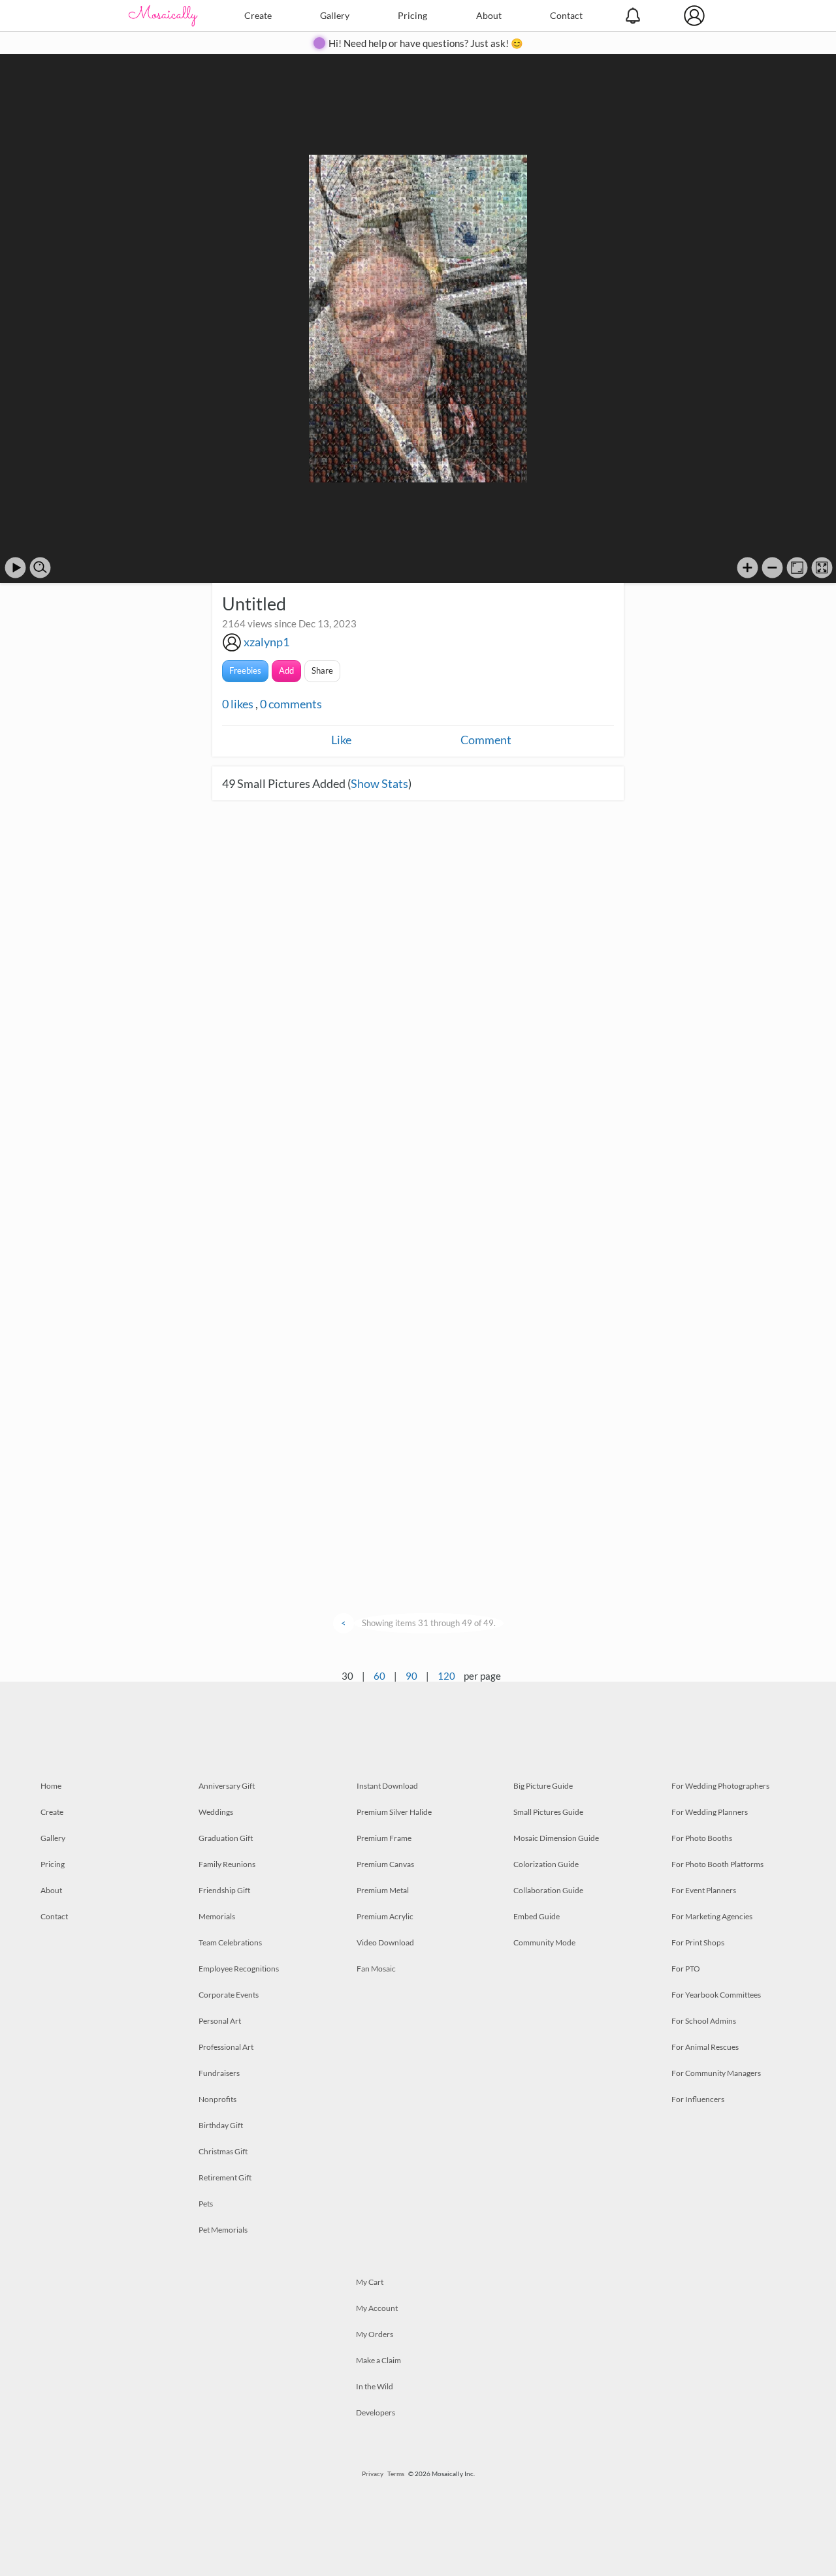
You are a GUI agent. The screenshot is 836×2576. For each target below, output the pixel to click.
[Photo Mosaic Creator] (163, 16)
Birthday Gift (221, 2125)
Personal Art (220, 2021)
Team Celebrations (230, 1942)
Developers (376, 2412)
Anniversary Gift (227, 1786)
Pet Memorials (223, 2230)
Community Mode (544, 1942)
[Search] (40, 568)
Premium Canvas (385, 1864)
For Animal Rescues (705, 2047)
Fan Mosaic (376, 1969)
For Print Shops (698, 1942)
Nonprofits (217, 2099)
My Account (377, 2308)
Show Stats (379, 783)
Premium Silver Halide (394, 1812)
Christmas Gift (223, 2151)
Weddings (216, 1812)
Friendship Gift (224, 1890)
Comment (486, 740)
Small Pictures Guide (548, 1812)
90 (411, 1676)
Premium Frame (384, 1838)
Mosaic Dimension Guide (556, 1838)
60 (379, 1676)
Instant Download (387, 1786)
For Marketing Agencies (712, 1916)
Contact (566, 15)
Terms (396, 2474)
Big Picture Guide (543, 1786)
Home (51, 1786)
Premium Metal (383, 1890)
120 (446, 1676)
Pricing (412, 15)
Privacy (373, 2474)
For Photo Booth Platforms (717, 1864)
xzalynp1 (266, 642)
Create (258, 15)
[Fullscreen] (822, 568)
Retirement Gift (225, 2177)
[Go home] (797, 568)
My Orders (375, 2334)
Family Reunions (227, 1864)
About (489, 15)
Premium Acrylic (385, 1916)
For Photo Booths (702, 1838)
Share (322, 670)
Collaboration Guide (548, 1890)
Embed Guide (537, 1916)
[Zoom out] (772, 568)
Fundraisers (219, 2073)
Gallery (335, 15)
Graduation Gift (226, 1838)
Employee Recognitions (239, 1969)
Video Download (385, 1942)
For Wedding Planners (710, 1812)
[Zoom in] (748, 568)
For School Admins (704, 2021)
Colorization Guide (546, 1864)
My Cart (370, 2282)
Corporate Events (229, 1995)
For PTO (686, 1969)
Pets (206, 2204)
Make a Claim (378, 2360)
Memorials (217, 1916)
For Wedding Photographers (720, 1786)
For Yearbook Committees (716, 1995)
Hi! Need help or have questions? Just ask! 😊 (426, 43)
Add (286, 670)
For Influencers (698, 2099)
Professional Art (226, 2047)
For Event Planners (704, 1890)
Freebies (245, 670)
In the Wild (375, 2386)
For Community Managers (716, 2073)
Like (341, 740)
